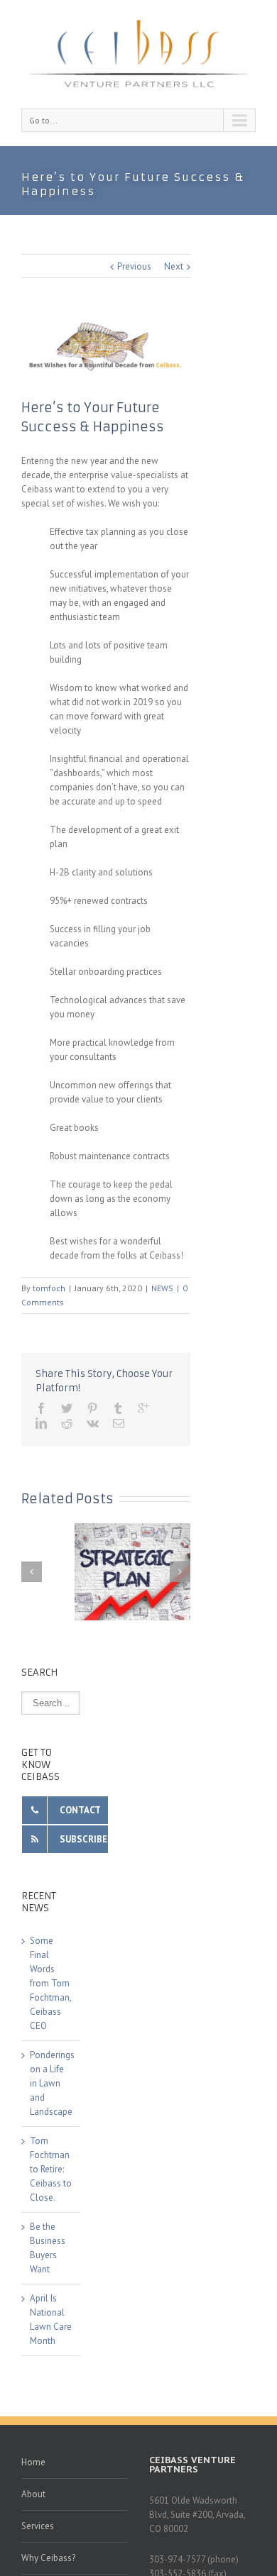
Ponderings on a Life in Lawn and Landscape (52, 2083)
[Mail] (119, 1423)
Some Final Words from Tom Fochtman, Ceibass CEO (50, 1983)
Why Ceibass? (48, 2558)
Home (33, 2462)
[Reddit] (67, 1423)
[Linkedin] (41, 1423)
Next (174, 266)
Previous (134, 266)
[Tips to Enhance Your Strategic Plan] (138, 1572)
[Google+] (143, 1408)
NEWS (162, 1288)
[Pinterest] (92, 1408)
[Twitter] (67, 1408)
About (33, 2494)
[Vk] (93, 1423)
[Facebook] (41, 1408)
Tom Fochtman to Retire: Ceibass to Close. (51, 2169)
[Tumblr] (118, 1408)
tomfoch (49, 1288)
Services (38, 2526)
